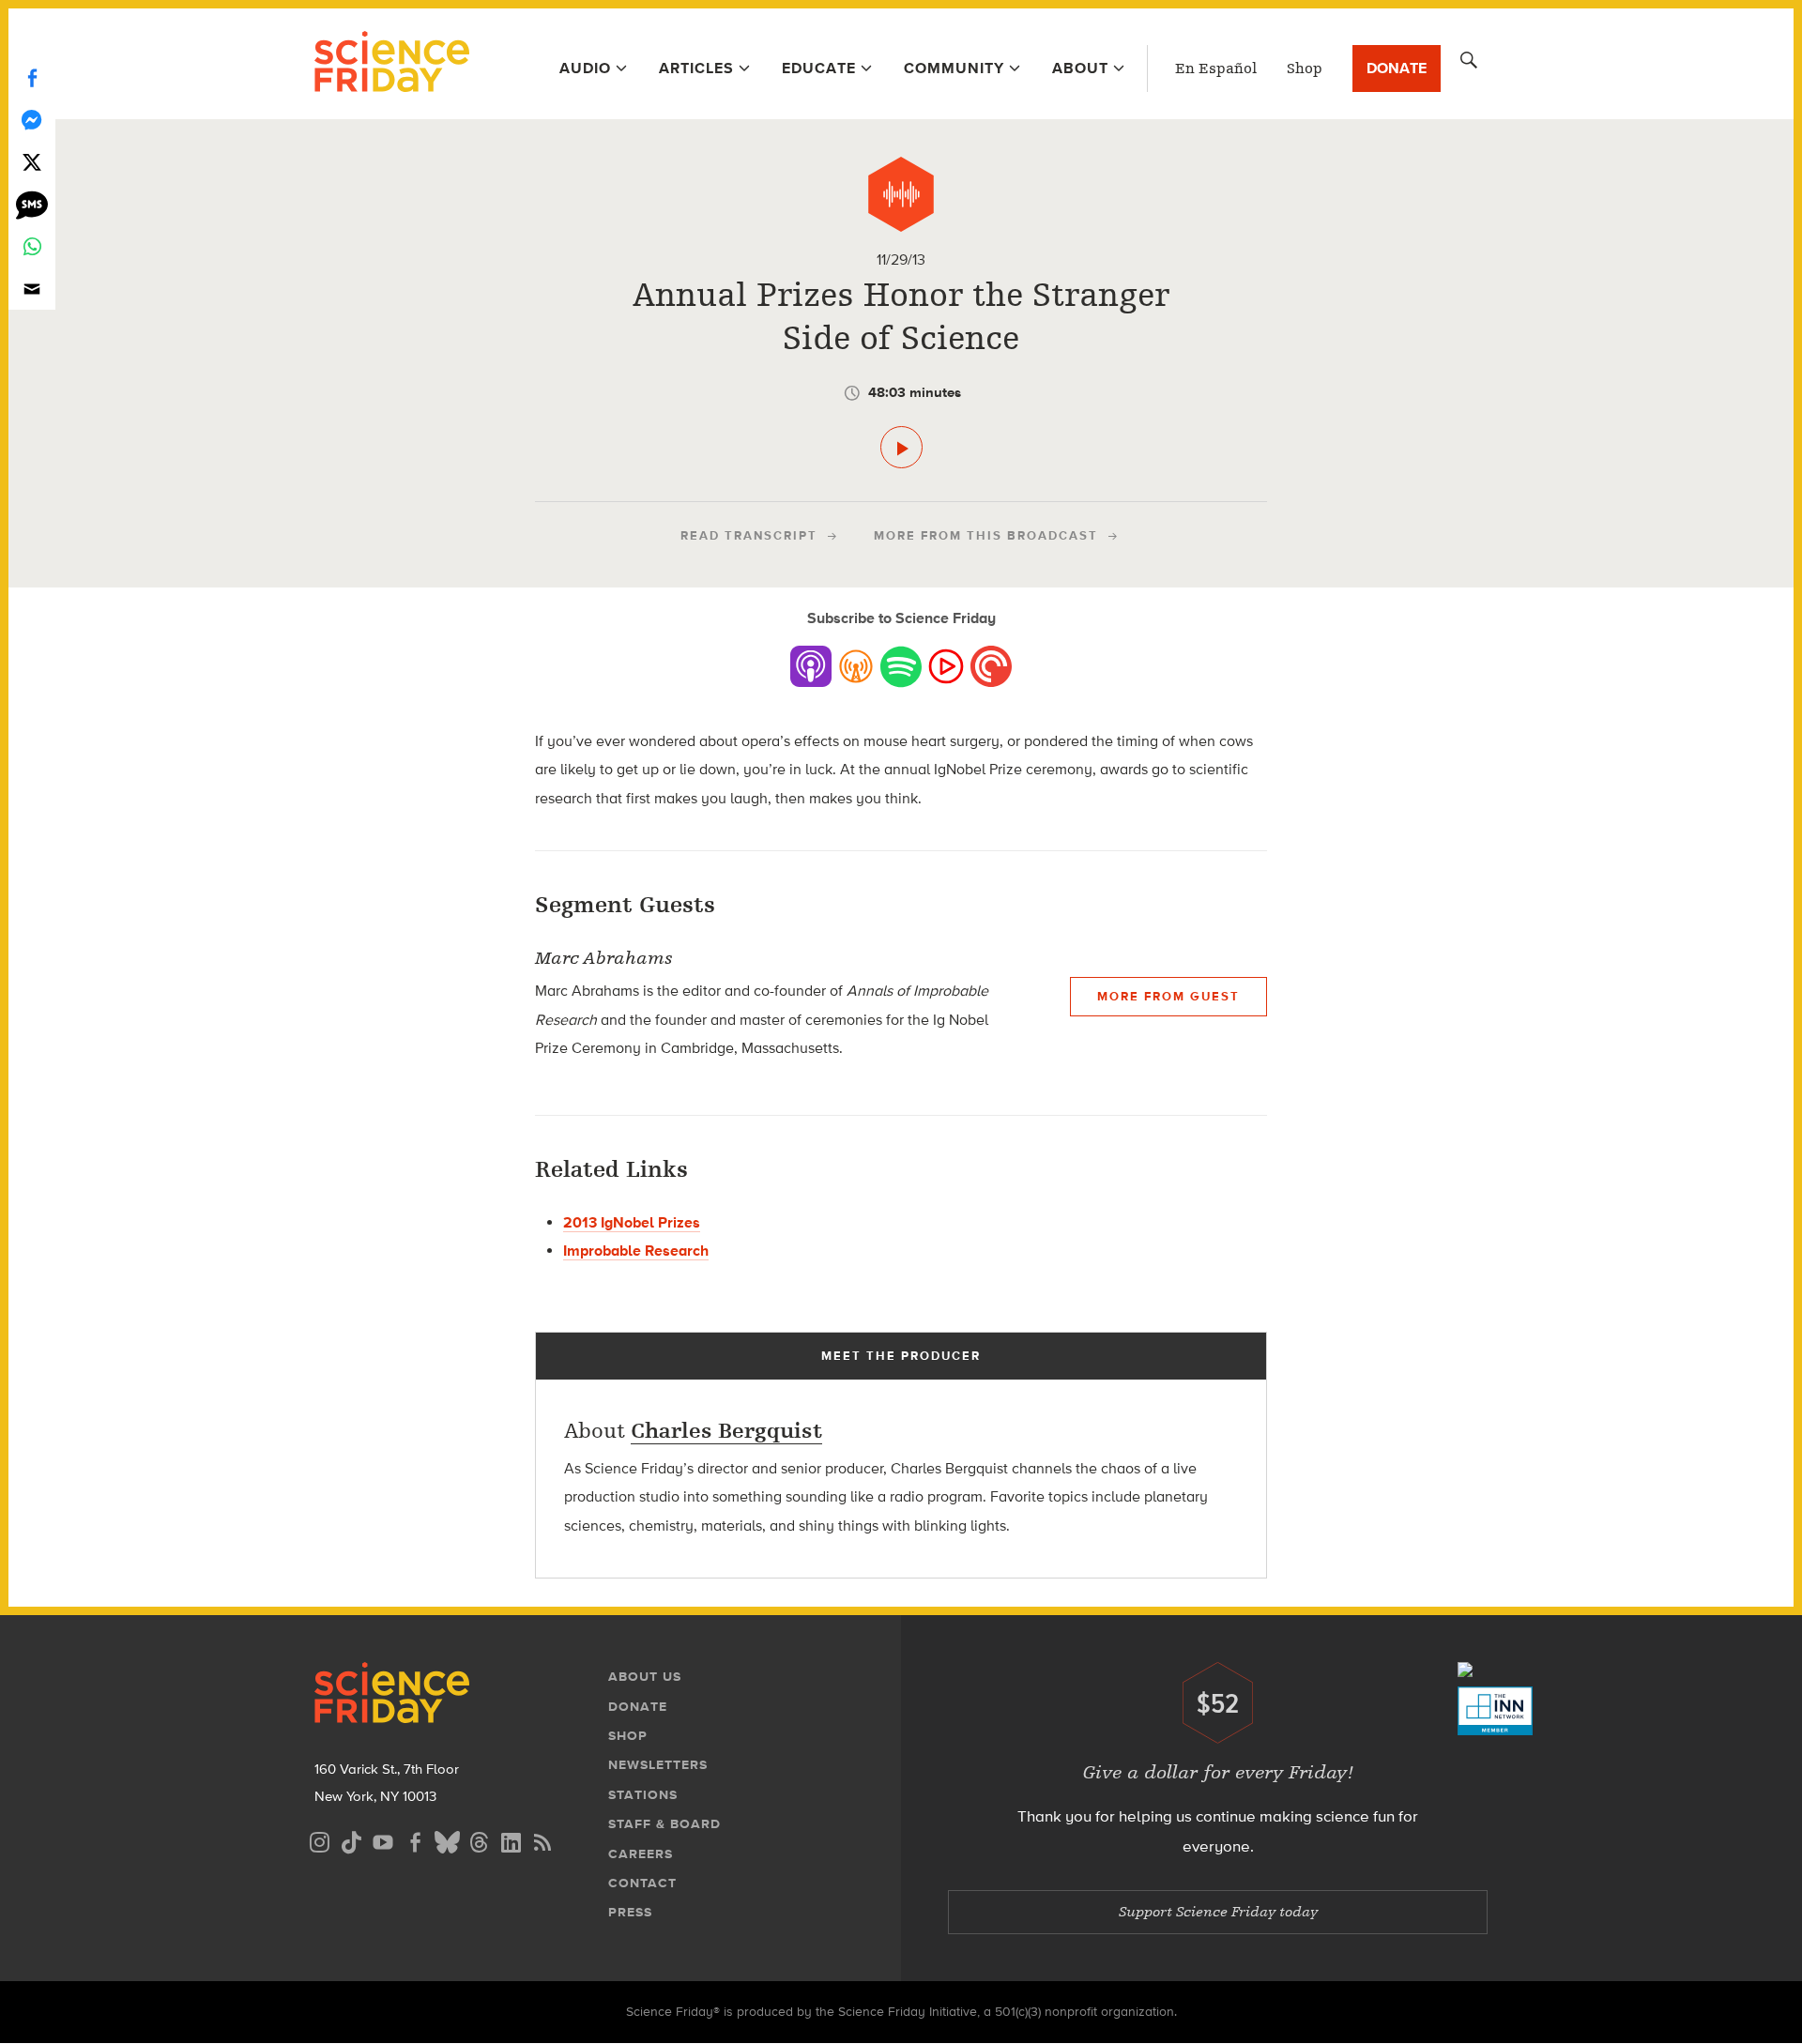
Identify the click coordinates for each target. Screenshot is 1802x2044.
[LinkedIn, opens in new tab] (511, 1840)
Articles (696, 68)
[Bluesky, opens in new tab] (447, 1840)
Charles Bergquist (726, 1431)
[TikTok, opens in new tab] (351, 1840)
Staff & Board (664, 1824)
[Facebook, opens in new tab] (415, 1840)
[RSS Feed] (542, 1840)
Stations (643, 1795)
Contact (642, 1883)
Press (630, 1912)
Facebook (32, 77)
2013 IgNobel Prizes (632, 1222)
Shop (1305, 69)
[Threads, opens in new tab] (479, 1840)
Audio (585, 68)
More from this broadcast (986, 535)
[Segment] (901, 194)
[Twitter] (32, 162)
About (1080, 68)
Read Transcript (749, 535)
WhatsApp (32, 246)
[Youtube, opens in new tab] (383, 1840)
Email (32, 289)
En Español (1216, 69)
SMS (32, 204)
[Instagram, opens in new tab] (319, 1840)
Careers (641, 1854)
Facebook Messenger (32, 120)
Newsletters (658, 1765)
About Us (645, 1677)
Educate (819, 68)
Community (954, 68)
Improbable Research (636, 1251)
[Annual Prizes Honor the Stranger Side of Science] (901, 447)
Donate (1397, 68)
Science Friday (392, 64)
